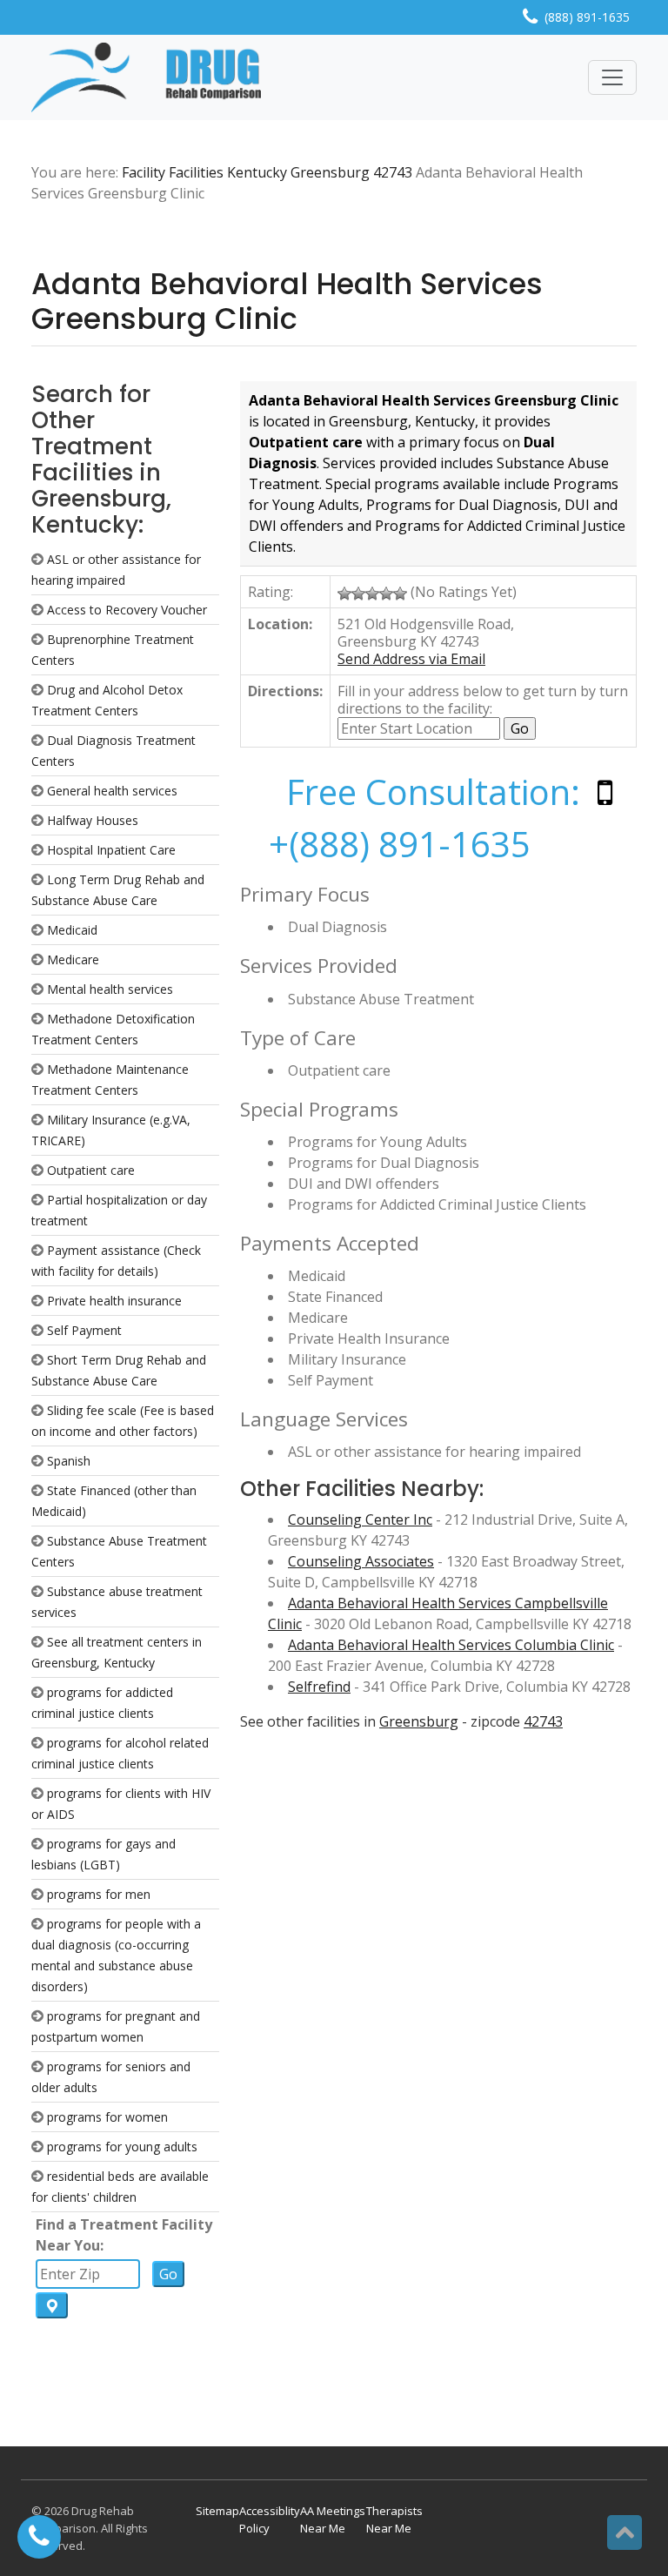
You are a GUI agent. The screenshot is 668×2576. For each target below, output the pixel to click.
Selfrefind (319, 1687)
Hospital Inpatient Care (111, 850)
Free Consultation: (433, 792)
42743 (393, 172)
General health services (112, 791)
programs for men (99, 1894)
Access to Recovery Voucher (127, 610)
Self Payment (84, 1330)
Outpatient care (91, 1170)
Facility (144, 172)
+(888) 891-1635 (400, 844)
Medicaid (72, 930)
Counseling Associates (361, 1561)
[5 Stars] (400, 594)
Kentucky (257, 172)
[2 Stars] (358, 594)
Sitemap (217, 2511)
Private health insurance (114, 1301)
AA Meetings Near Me (333, 2519)
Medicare (73, 959)
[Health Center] (146, 77)
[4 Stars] (386, 594)
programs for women (107, 2117)
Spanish (69, 1461)
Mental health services (110, 989)
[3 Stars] (372, 594)
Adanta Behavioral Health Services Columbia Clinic (451, 1645)
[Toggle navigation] (612, 77)
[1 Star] (344, 594)
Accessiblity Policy (270, 2519)
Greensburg (330, 172)
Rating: (271, 592)
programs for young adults (122, 2147)
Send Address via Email (411, 659)
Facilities (196, 172)
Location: (280, 624)
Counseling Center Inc (360, 1519)
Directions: (285, 691)
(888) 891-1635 (587, 17)
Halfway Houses (93, 820)
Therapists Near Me (394, 2519)
